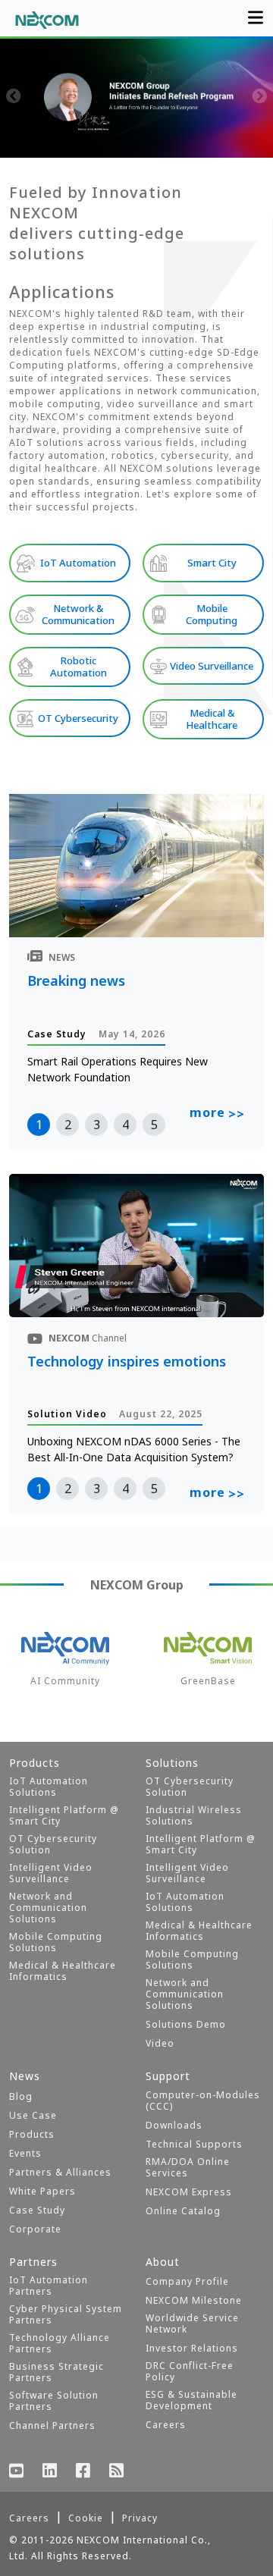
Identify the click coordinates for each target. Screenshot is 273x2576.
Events (25, 2153)
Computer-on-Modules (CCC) (203, 2101)
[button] (61, 143)
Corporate (35, 2229)
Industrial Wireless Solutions (194, 1815)
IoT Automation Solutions (49, 1787)
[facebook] (83, 2472)
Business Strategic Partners (56, 2372)
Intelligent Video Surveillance (51, 1873)
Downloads (174, 2125)
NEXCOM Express (189, 2192)
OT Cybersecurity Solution (53, 1844)
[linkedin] (50, 2472)
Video (160, 2043)
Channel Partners (52, 2425)
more (217, 1113)
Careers (166, 2425)
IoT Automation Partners (49, 2286)
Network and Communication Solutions (48, 1908)
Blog (21, 2096)
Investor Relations (192, 2348)
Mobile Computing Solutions (56, 1942)
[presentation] (14, 98)
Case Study (37, 2210)
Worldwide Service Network (192, 2323)
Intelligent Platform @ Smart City (64, 1815)
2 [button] (68, 1125)
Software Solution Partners (54, 2401)
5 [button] (154, 1125)
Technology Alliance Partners (60, 2343)
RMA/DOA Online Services (188, 2167)
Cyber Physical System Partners (66, 2314)
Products (32, 2134)
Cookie (86, 2518)
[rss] (117, 2472)
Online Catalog (183, 2211)
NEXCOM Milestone (194, 2300)
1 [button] (39, 1125)
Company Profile (187, 2281)
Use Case (33, 2115)
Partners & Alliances (60, 2172)
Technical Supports (194, 2144)
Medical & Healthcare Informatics (63, 1971)
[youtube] (17, 2472)
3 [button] (97, 1125)
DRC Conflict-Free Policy (190, 2371)
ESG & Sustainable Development (191, 2400)
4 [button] (126, 1125)
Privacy (140, 2518)
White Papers (42, 2191)
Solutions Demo (186, 2024)
